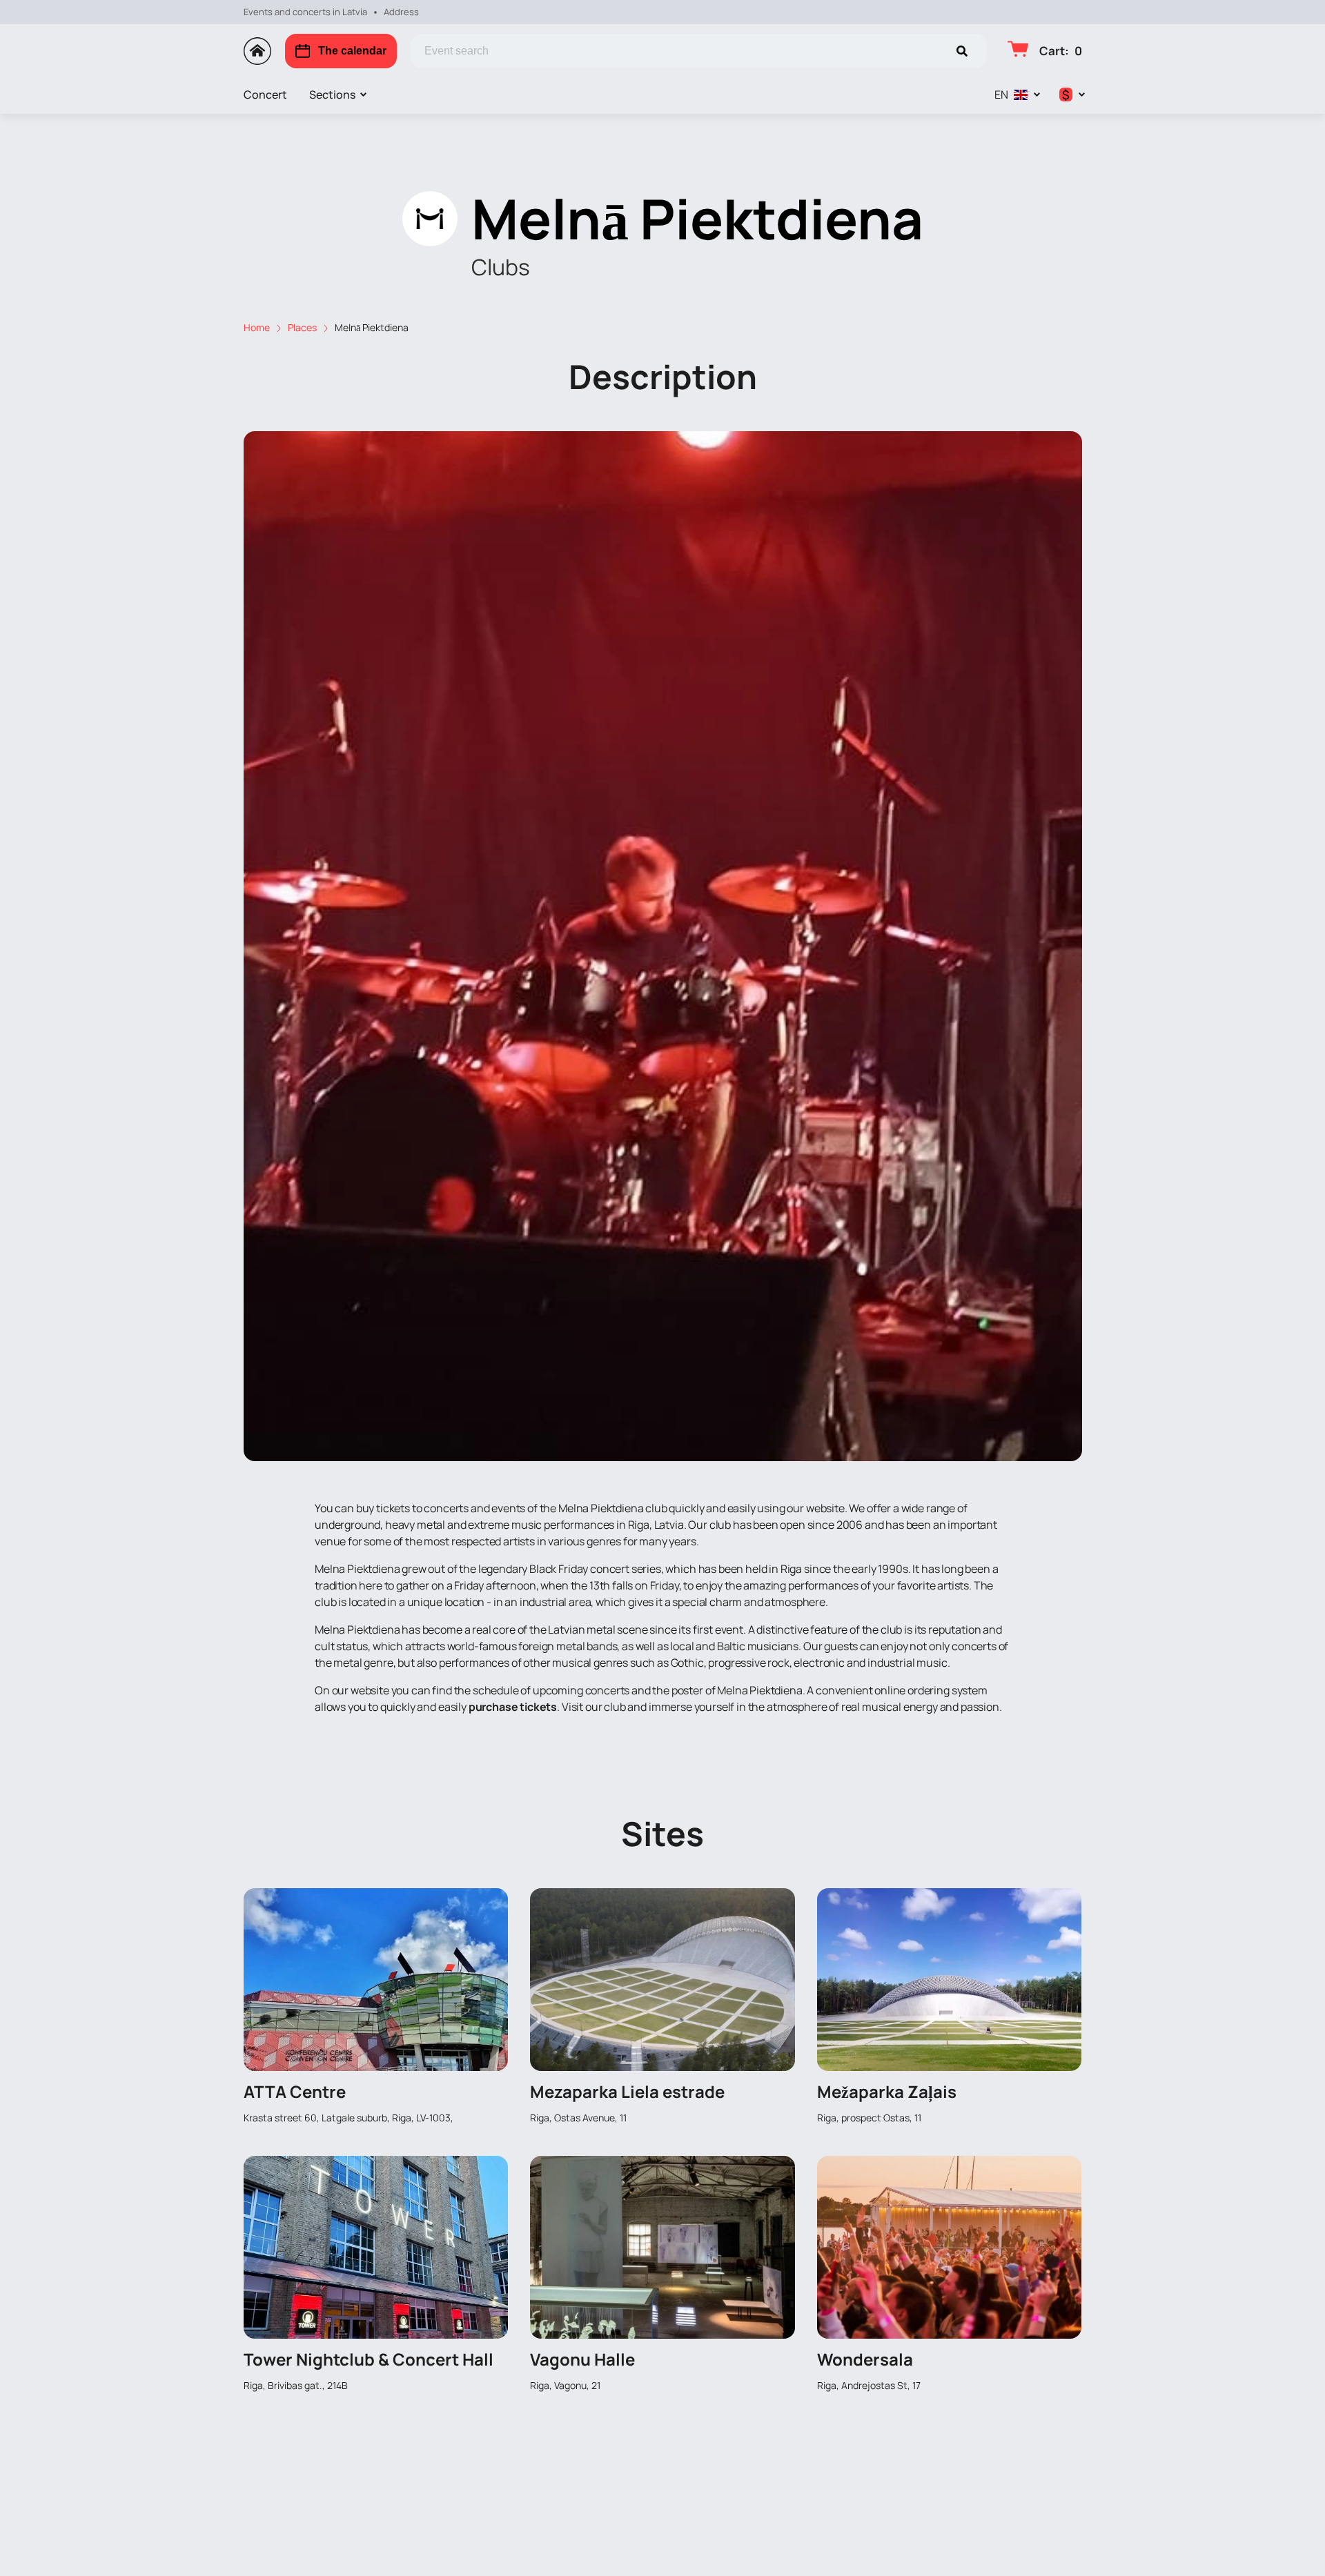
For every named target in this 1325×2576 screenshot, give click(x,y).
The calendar (352, 51)
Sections (332, 95)
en (1001, 95)
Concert (265, 95)
